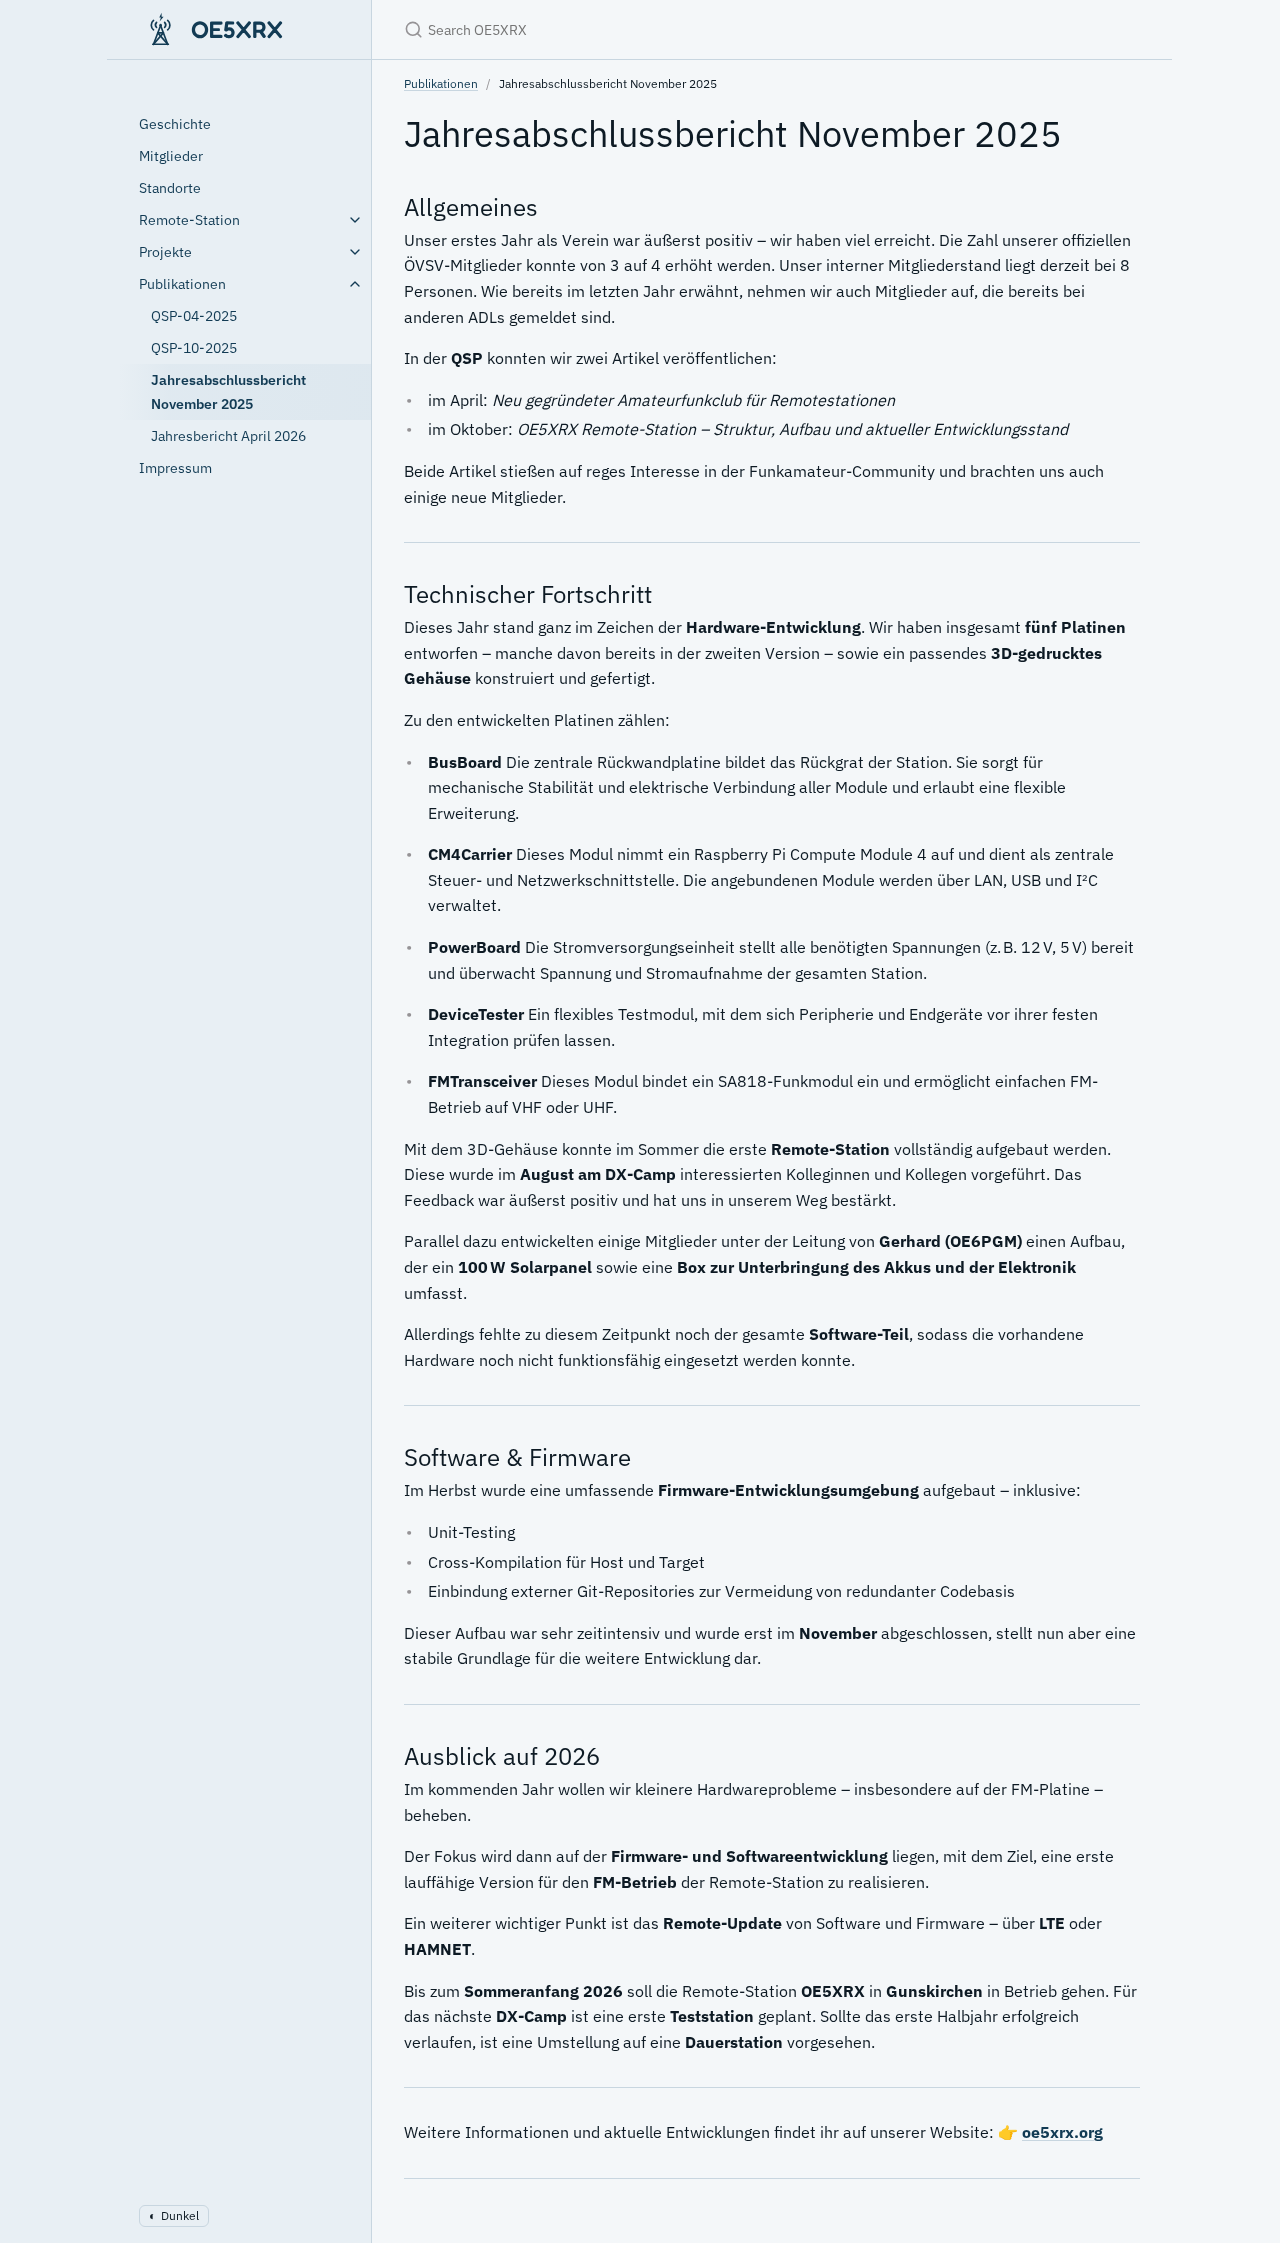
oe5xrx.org (1062, 2132)
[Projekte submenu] (355, 252)
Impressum (175, 468)
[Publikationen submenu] (355, 284)
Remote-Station (189, 220)
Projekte (165, 252)
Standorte (170, 188)
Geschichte (175, 124)
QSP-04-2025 (194, 316)
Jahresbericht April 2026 (228, 436)
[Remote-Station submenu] (355, 220)
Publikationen (182, 284)
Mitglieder (171, 156)
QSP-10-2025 (194, 348)
